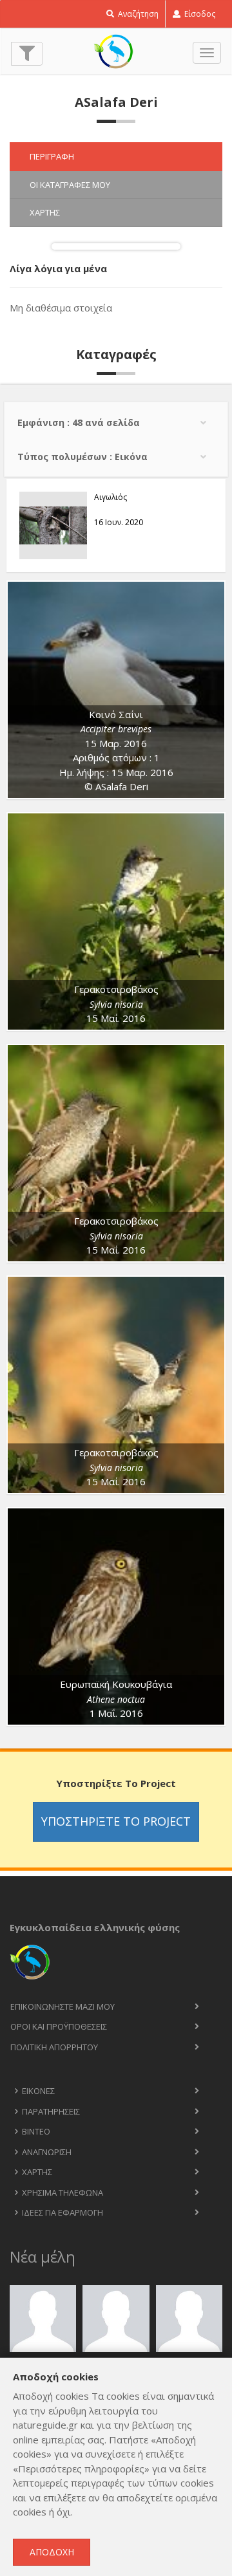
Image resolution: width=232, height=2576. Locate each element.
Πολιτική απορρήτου (54, 2047)
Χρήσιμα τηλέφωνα (63, 2192)
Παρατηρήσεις (51, 2111)
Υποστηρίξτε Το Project (116, 1821)
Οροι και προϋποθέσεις (59, 2026)
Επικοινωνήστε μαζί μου (63, 2006)
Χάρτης (37, 2172)
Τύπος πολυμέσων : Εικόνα (82, 457)
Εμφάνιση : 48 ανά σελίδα (79, 422)
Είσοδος (199, 14)
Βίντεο (36, 2131)
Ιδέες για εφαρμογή (63, 2212)
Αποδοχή (52, 2552)
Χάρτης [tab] (45, 212)
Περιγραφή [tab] (52, 156)
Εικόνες (38, 2091)
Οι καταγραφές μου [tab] (70, 185)
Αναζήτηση (137, 14)
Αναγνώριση (47, 2152)
